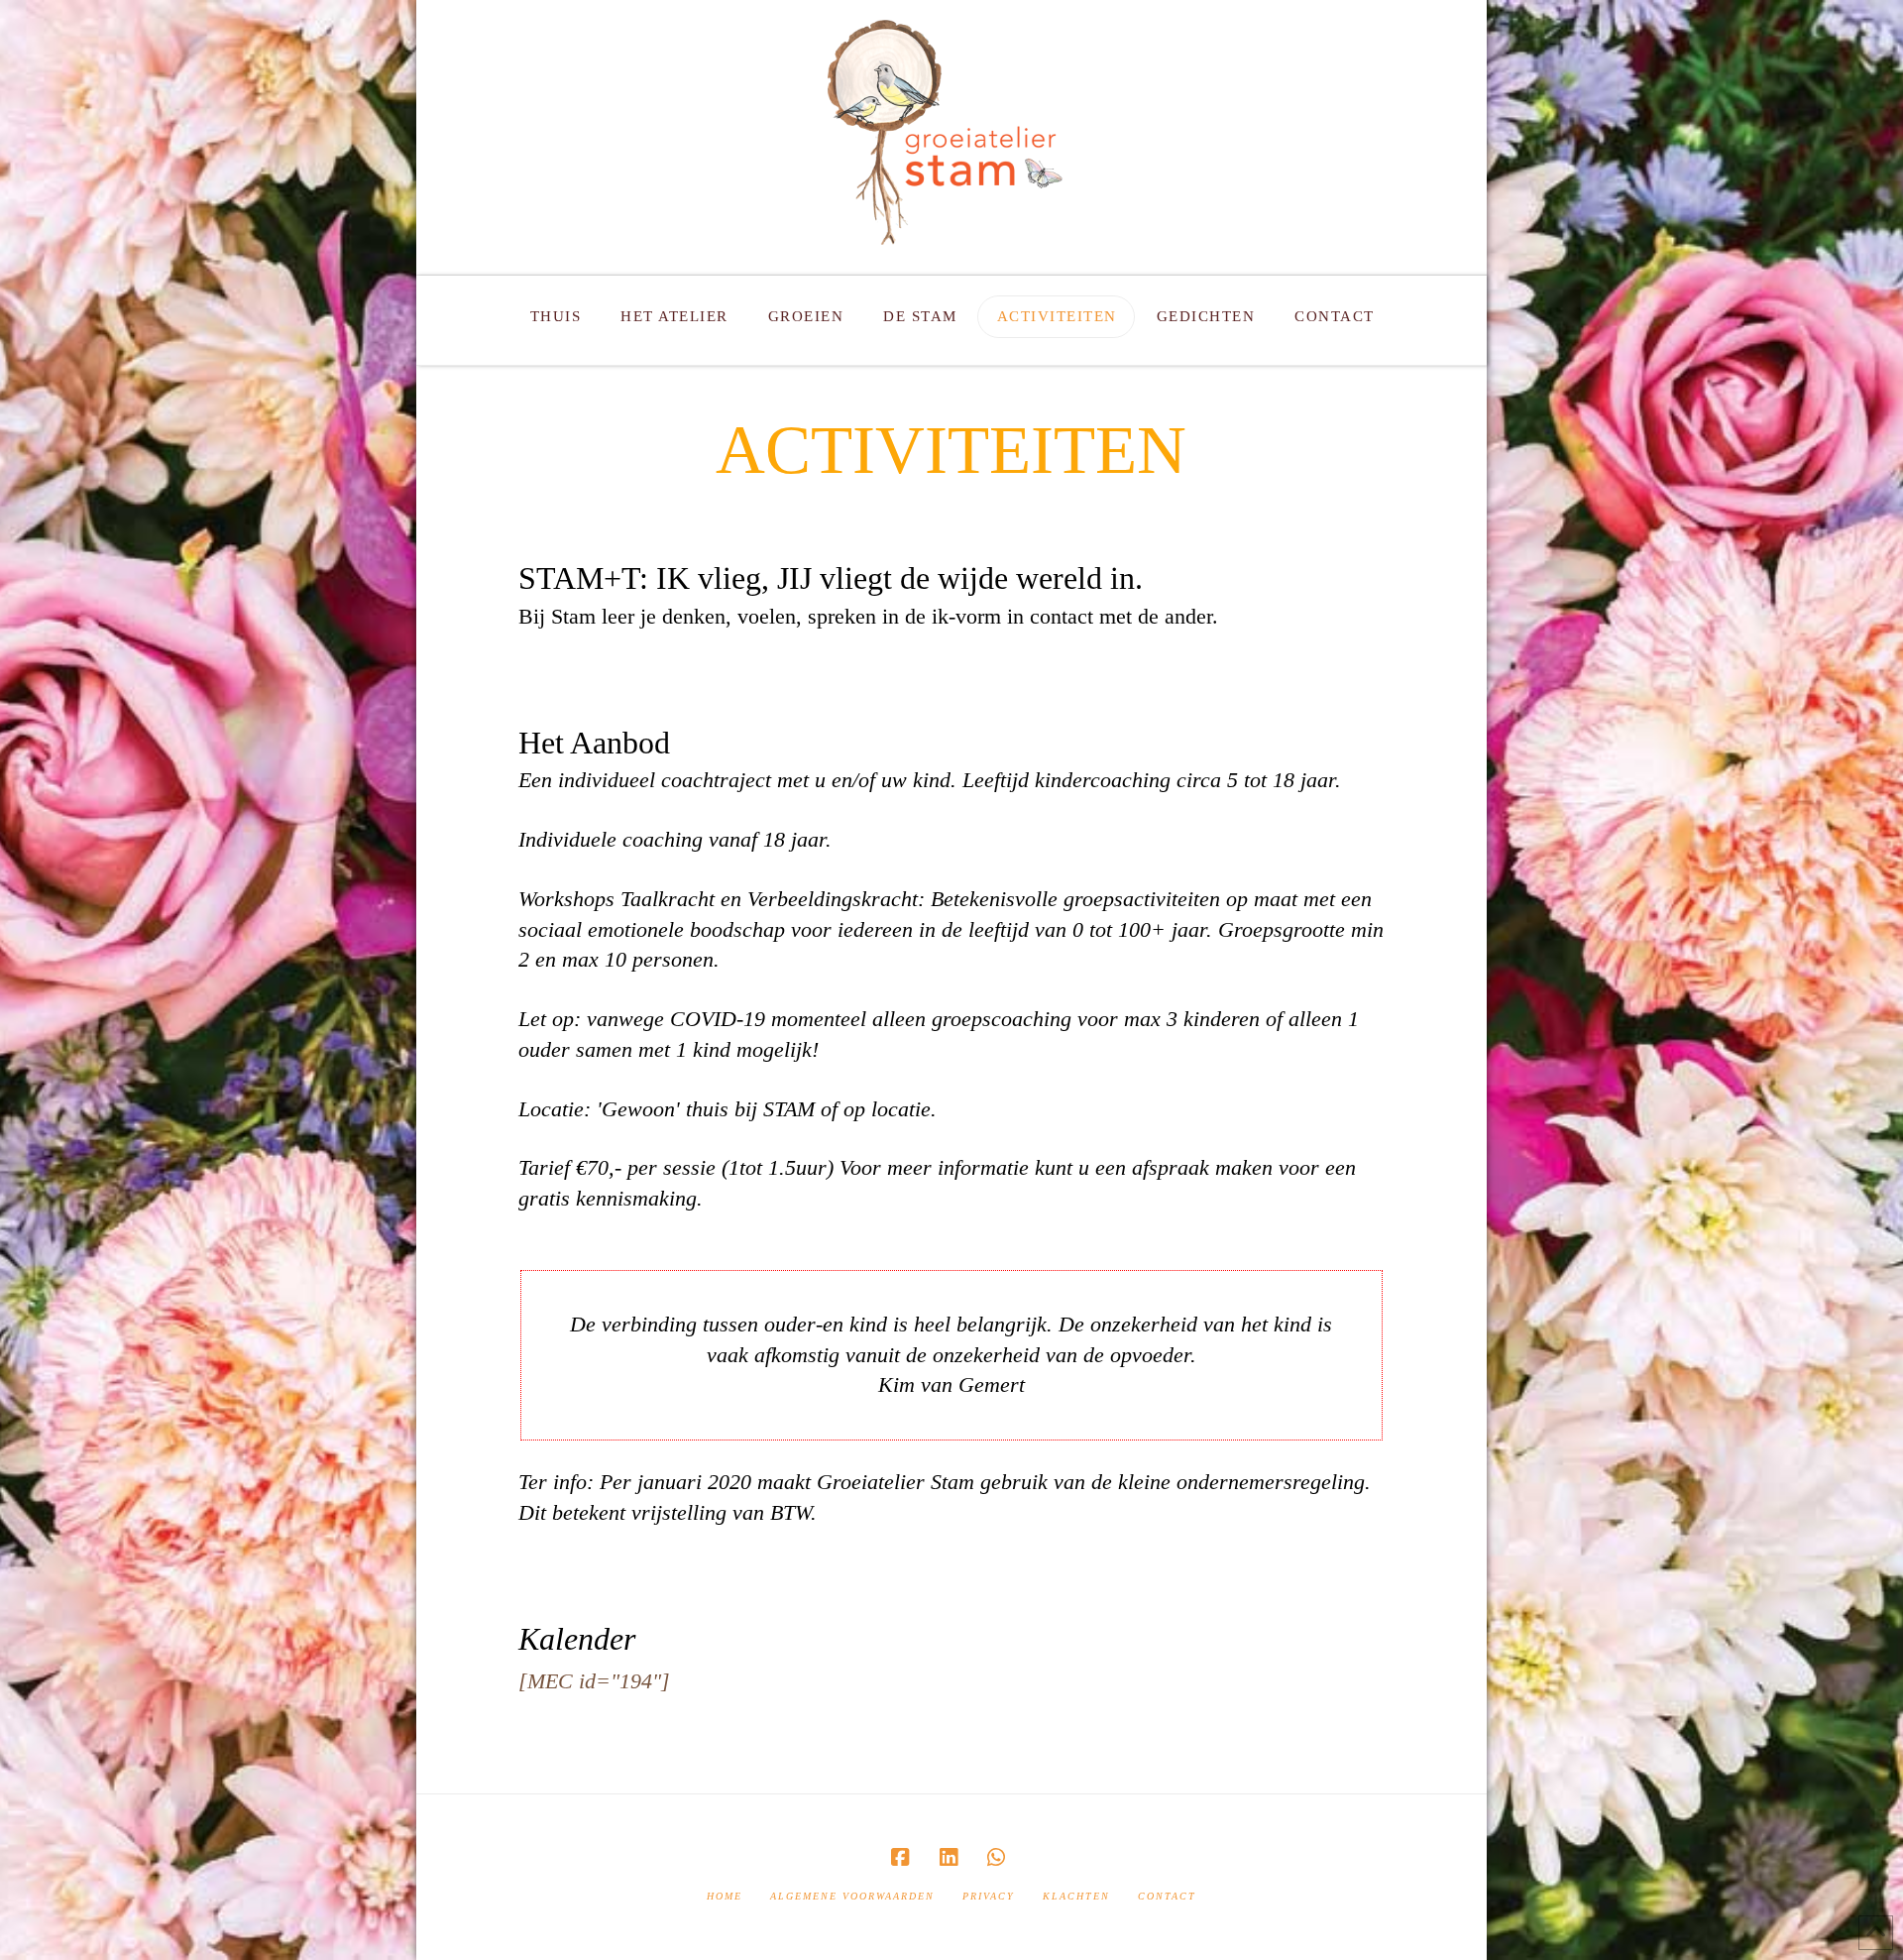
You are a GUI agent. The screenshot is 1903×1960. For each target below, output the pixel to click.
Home (725, 1896)
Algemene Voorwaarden (852, 1896)
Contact (1167, 1896)
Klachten (1076, 1896)
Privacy (989, 1896)
